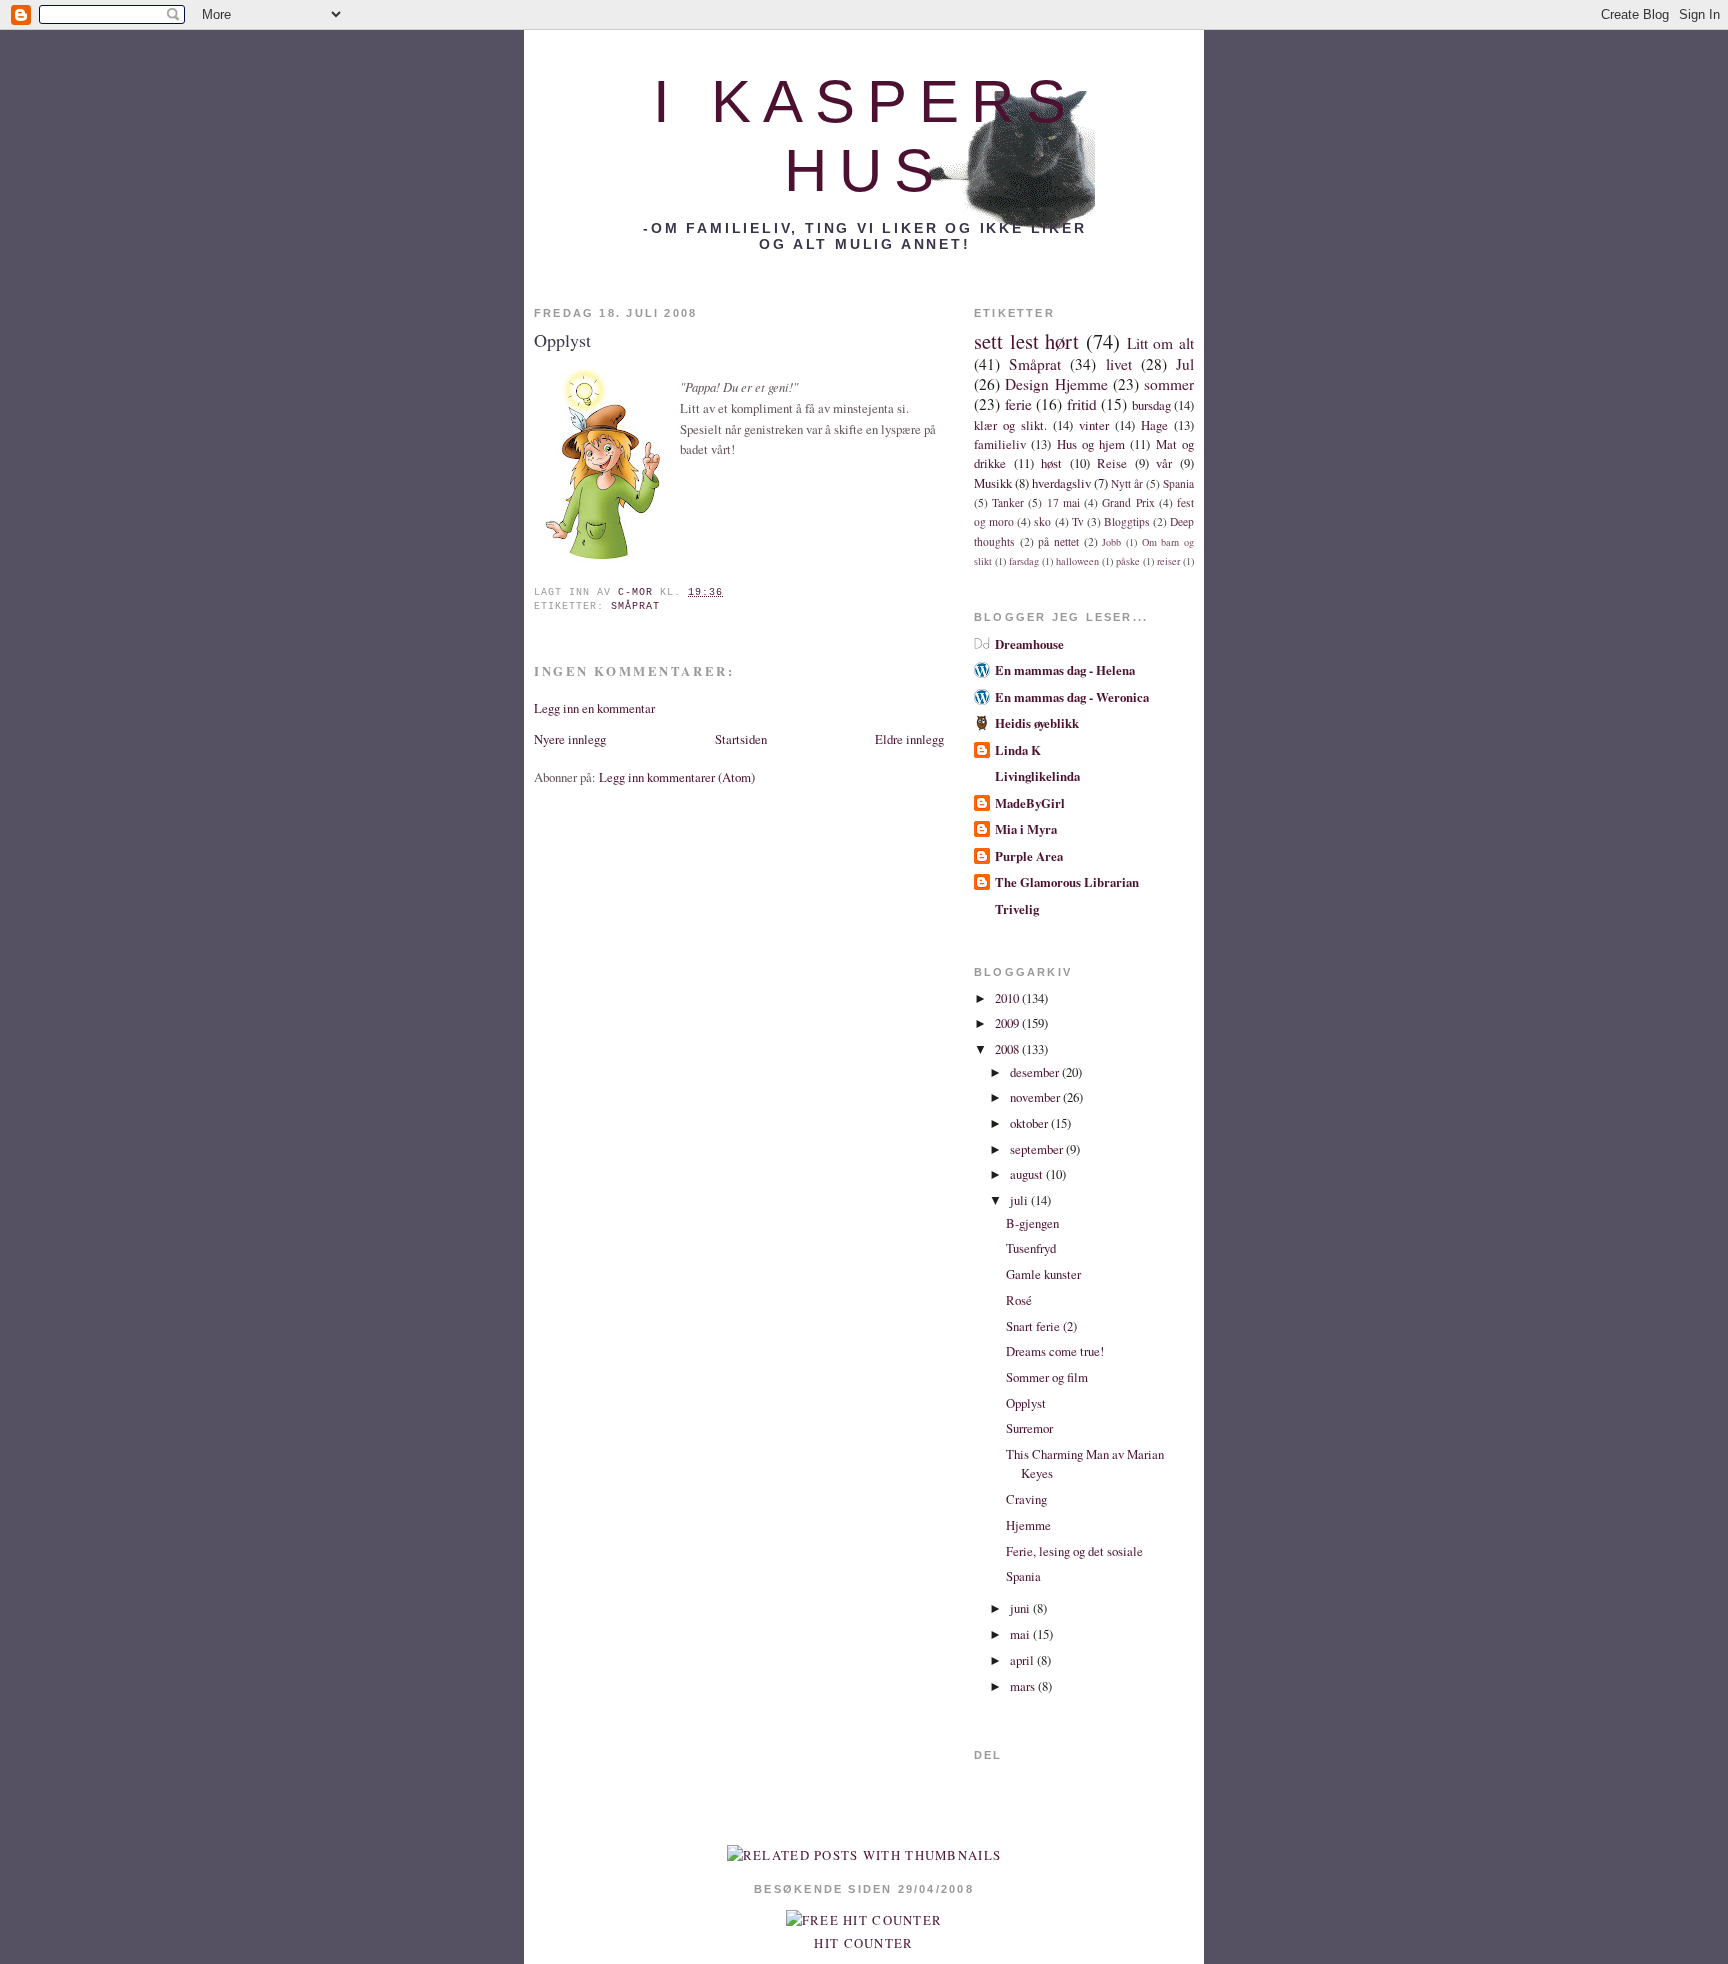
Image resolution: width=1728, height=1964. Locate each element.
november (1036, 1097)
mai (1021, 1634)
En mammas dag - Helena (1065, 670)
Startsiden (741, 739)
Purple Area (1029, 856)
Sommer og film (1047, 1377)
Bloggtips (1127, 521)
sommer (1169, 384)
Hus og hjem (1091, 444)
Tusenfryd (1031, 1248)
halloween (1077, 561)
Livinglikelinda (1037, 776)
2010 (1008, 998)
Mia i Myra (1026, 829)
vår (1164, 463)
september (1038, 1149)
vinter (1094, 425)
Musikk (993, 483)
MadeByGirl (1030, 803)
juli (1020, 1200)
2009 (1008, 1023)
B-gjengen (1032, 1223)
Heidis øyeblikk (1037, 723)
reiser (1168, 561)
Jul (1185, 364)
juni (1021, 1608)
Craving (1026, 1499)
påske (1128, 561)
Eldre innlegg (909, 739)
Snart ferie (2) (1041, 1326)
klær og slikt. (1010, 425)
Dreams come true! (1055, 1351)
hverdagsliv (1061, 483)
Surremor (1029, 1428)
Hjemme (1028, 1525)
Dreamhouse (1029, 644)
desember (1036, 1072)
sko (1042, 521)
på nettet (1058, 541)
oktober (1030, 1123)
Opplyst (1026, 1403)
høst (1051, 463)
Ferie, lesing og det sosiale (1074, 1551)
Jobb (1111, 542)
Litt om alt (1160, 343)
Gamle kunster (1043, 1274)
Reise (1112, 463)
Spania (1178, 483)
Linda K (1018, 750)
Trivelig (1017, 909)
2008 (1008, 1049)
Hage (1154, 425)
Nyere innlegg (570, 739)
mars (1024, 1686)
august (1028, 1174)
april (1023, 1660)
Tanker (1008, 502)
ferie (1018, 404)
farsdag (1024, 561)
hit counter (863, 1943)
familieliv (1000, 444)
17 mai (1063, 502)
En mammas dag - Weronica (1072, 697)
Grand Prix (1128, 502)
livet (1119, 364)
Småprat (635, 606)
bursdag (1151, 405)
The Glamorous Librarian (1067, 882)
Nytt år (1127, 483)
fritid (1082, 404)
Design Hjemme (1056, 384)
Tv (1078, 521)
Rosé (1019, 1300)
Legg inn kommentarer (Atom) (677, 777)
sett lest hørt (1026, 341)
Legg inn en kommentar (594, 708)
